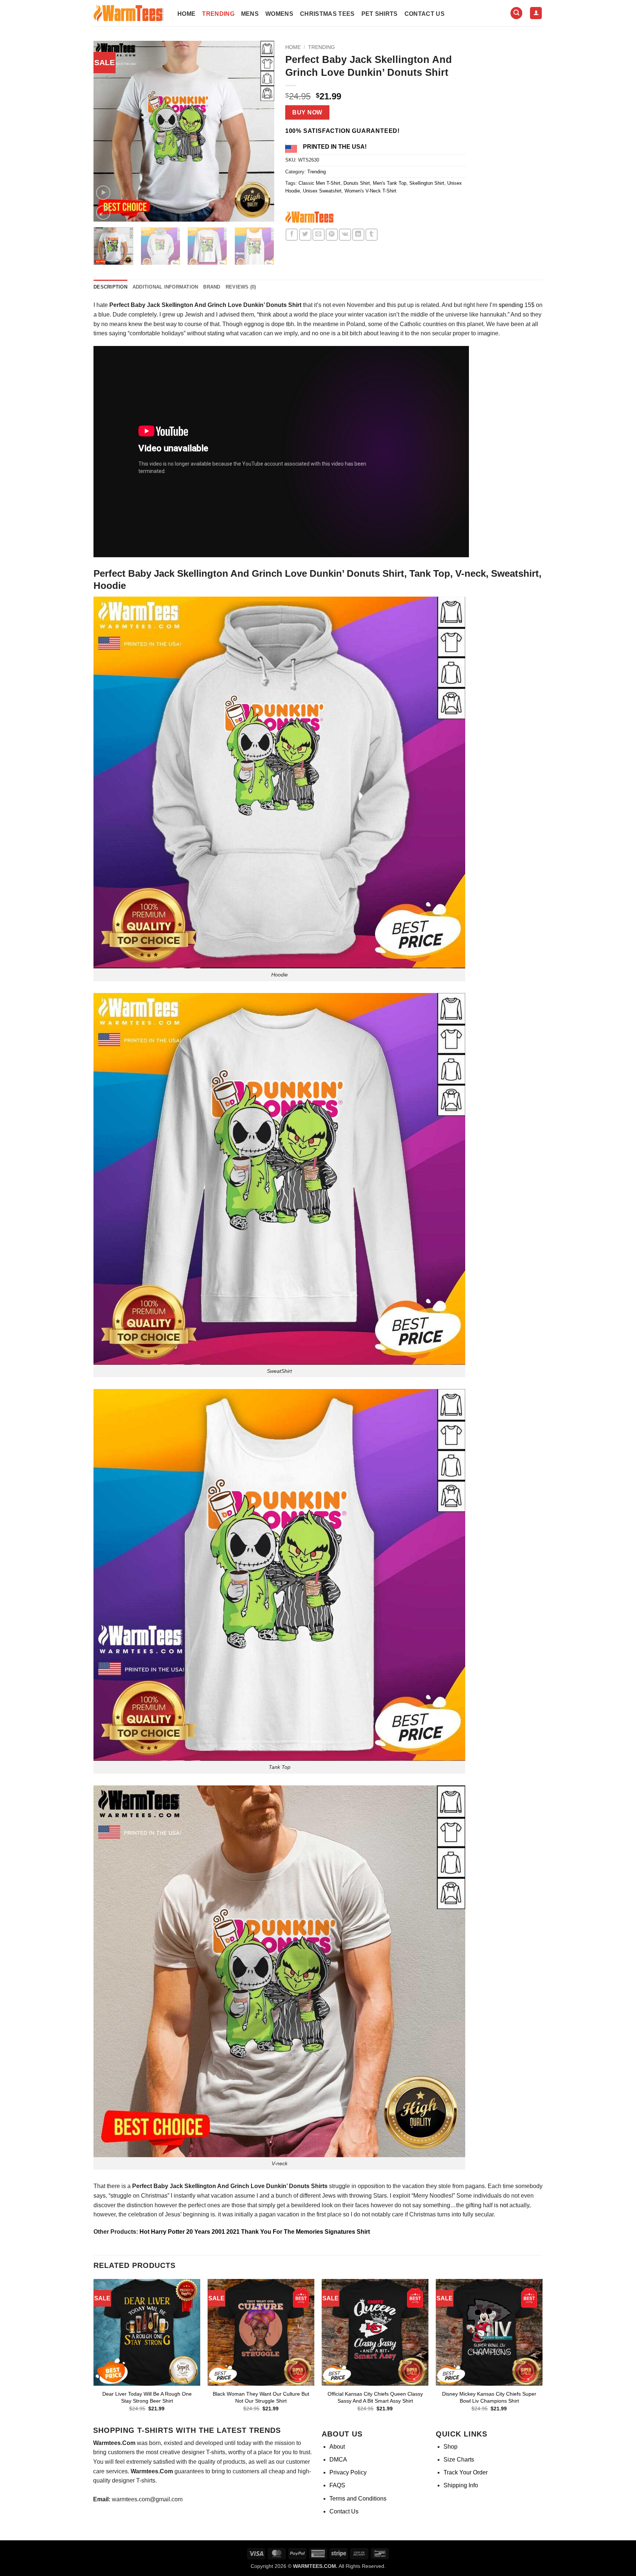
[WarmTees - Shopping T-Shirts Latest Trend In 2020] (130, 13)
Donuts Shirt (357, 183)
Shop (451, 2447)
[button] (516, 13)
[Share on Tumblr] (372, 235)
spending (511, 305)
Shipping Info (461, 2485)
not (504, 2205)
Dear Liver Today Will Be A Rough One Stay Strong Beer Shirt (147, 2397)
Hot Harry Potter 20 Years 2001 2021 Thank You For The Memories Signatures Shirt (255, 2232)
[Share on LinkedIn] (358, 235)
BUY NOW (307, 112)
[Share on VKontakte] (345, 235)
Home (186, 14)
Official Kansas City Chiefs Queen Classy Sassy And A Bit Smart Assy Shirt (375, 2397)
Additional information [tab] (165, 287)
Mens (250, 14)
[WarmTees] (311, 218)
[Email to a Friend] (319, 235)
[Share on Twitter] (305, 235)
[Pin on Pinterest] (332, 235)
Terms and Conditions (358, 2499)
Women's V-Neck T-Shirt (370, 191)
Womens (279, 14)
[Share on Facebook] (292, 235)
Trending (218, 14)
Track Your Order (466, 2472)
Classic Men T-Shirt (319, 183)
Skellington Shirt (427, 183)
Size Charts (459, 2460)
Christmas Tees (327, 14)
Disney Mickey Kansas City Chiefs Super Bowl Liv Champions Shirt (489, 2397)
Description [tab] (110, 287)
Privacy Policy (348, 2472)
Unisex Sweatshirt (322, 191)
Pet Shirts (380, 14)
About (337, 2447)
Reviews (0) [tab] (241, 287)
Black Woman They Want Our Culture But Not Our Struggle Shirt (261, 2397)
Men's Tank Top (390, 183)
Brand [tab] (212, 287)
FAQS (337, 2485)
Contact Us (425, 14)
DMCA (338, 2460)
